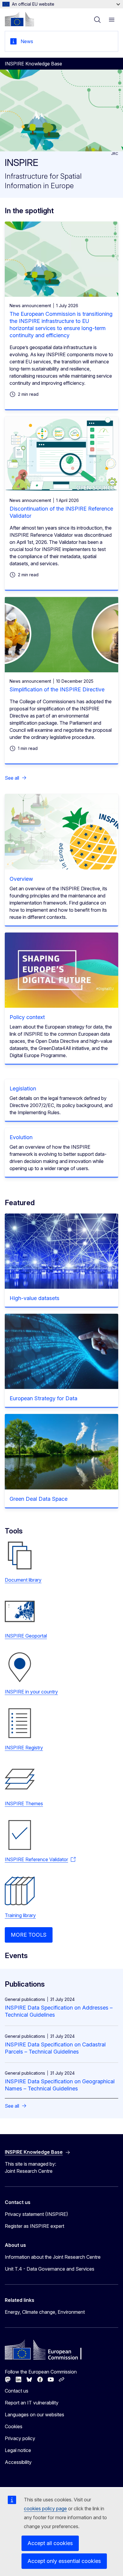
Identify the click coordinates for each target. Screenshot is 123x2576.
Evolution (21, 1137)
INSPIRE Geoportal (26, 1636)
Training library (20, 1915)
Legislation (23, 1088)
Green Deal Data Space (39, 1499)
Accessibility (18, 2462)
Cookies (14, 2426)
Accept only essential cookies (64, 2561)
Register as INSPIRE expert (34, 2226)
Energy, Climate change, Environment (45, 2312)
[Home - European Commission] (19, 19)
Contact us (17, 2391)
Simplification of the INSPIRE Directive (57, 689)
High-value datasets (34, 1298)
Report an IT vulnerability (32, 2403)
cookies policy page (45, 2509)
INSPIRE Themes (24, 1803)
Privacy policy (20, 2438)
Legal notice (18, 2450)
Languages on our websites (34, 2415)
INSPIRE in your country (31, 1692)
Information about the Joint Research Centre (53, 2257)
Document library (23, 1580)
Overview (21, 879)
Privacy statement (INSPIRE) (36, 2214)
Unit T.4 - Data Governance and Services (50, 2269)
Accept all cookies (50, 2543)
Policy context (27, 1017)
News (27, 41)
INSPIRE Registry (24, 1748)
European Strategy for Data (43, 1398)
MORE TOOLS (29, 1935)
